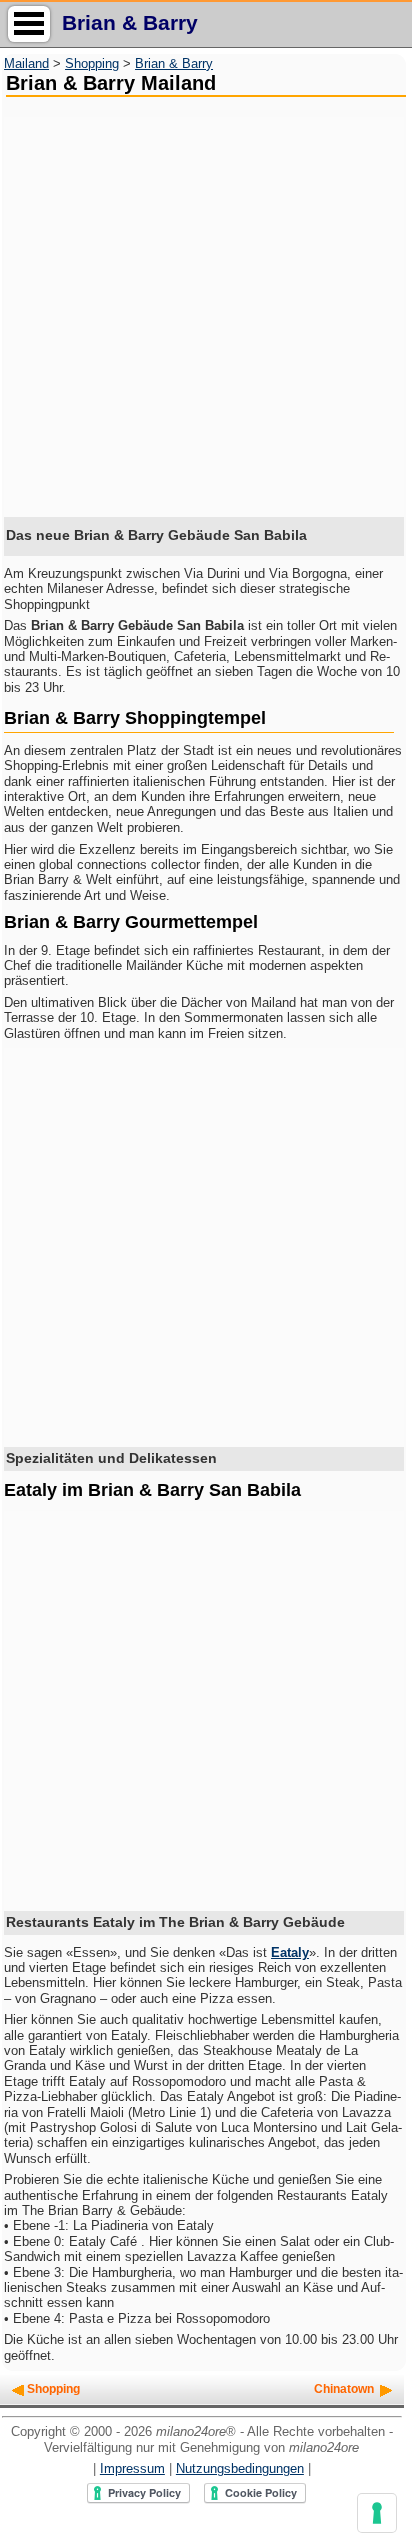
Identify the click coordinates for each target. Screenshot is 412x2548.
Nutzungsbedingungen (240, 2468)
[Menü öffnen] (29, 23)
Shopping (92, 63)
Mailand (26, 63)
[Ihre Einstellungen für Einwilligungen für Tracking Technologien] (377, 2513)
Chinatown (344, 2389)
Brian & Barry (174, 63)
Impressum (132, 2468)
